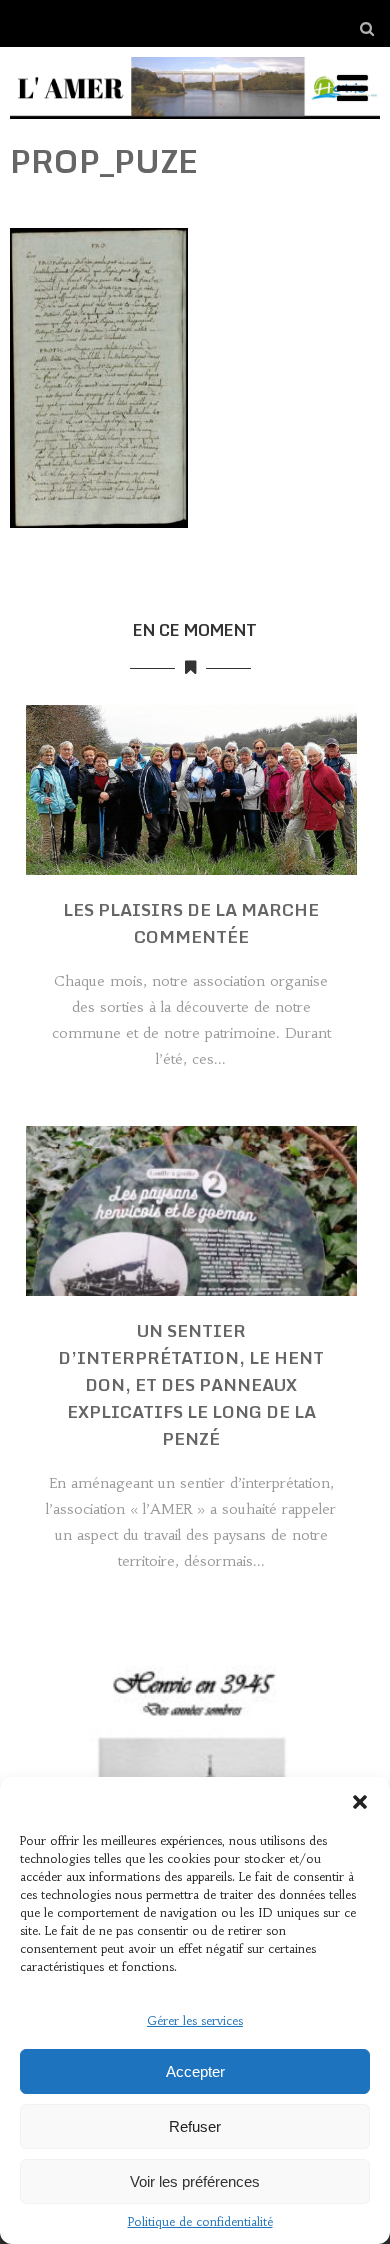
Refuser (195, 2126)
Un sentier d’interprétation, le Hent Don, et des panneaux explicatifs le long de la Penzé (191, 1384)
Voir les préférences (195, 2181)
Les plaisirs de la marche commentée (191, 923)
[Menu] (352, 88)
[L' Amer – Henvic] (195, 123)
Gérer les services (195, 2020)
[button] (360, 1802)
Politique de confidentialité (200, 2221)
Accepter (195, 2071)
